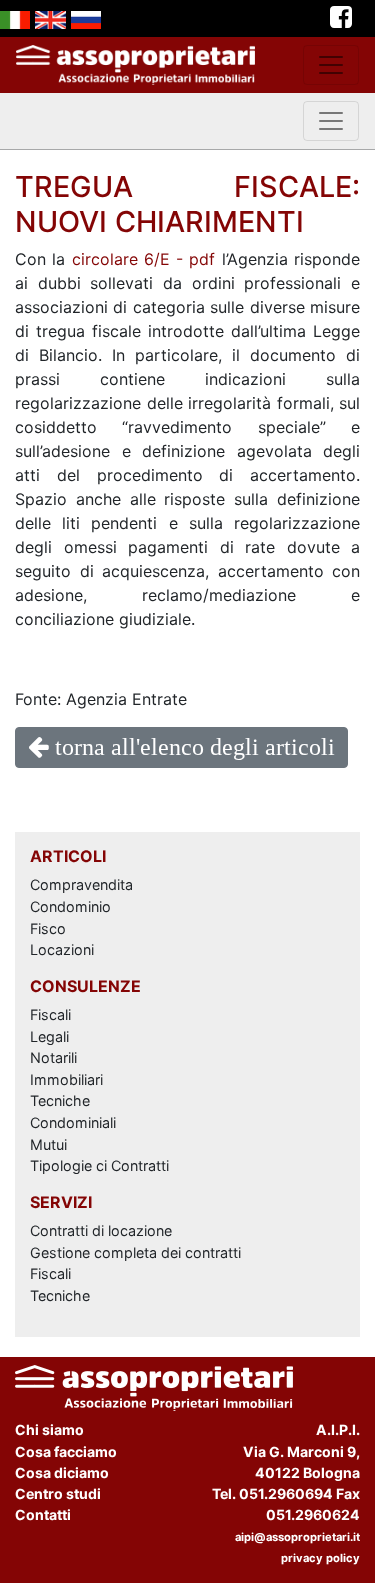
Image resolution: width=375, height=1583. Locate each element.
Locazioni (62, 949)
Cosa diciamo (62, 1472)
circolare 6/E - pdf (144, 259)
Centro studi (58, 1493)
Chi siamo (49, 1429)
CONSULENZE (85, 986)
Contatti (43, 1514)
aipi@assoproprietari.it (297, 1537)
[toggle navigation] (331, 65)
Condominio (70, 906)
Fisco (48, 928)
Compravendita (81, 884)
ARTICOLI (68, 856)
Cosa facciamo (66, 1451)
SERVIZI (61, 1202)
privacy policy (320, 1558)
